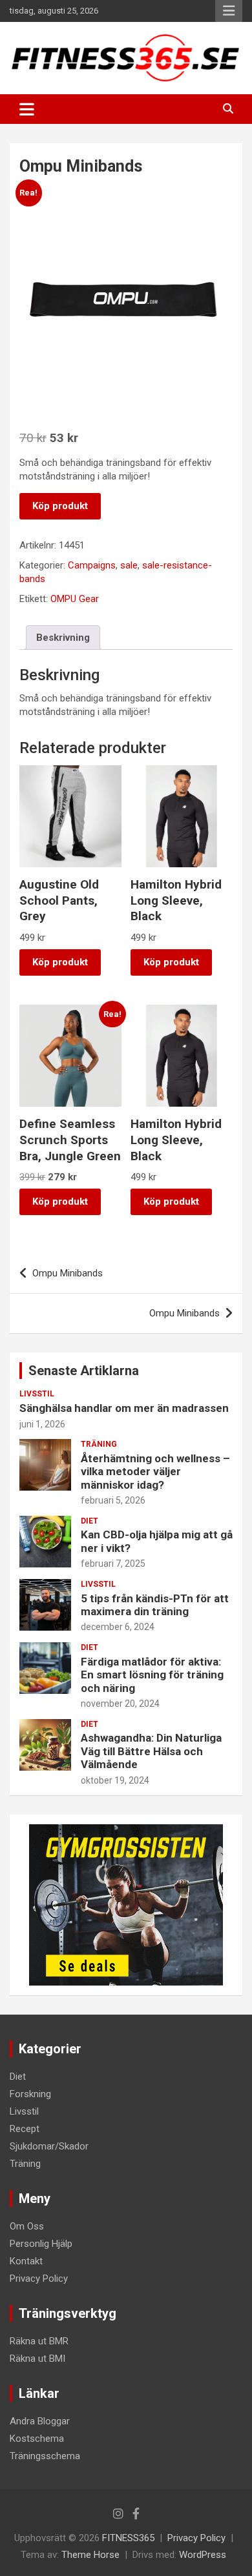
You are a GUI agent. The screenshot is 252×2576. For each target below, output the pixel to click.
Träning (99, 1444)
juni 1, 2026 (42, 1424)
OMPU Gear (75, 599)
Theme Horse (90, 2555)
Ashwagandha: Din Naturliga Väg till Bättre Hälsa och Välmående (151, 1751)
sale (129, 565)
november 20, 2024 (120, 1704)
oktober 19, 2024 (115, 1780)
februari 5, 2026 (113, 1500)
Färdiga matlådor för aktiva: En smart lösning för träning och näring (152, 1675)
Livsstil (37, 1394)
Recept (25, 2129)
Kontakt (26, 2261)
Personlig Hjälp (41, 2244)
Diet (89, 1521)
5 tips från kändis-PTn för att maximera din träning (155, 1605)
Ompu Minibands (68, 1273)
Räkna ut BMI (37, 2359)
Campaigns (92, 565)
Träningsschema (45, 2456)
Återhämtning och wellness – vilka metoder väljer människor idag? (155, 1472)
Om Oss (27, 2226)
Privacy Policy (39, 2279)
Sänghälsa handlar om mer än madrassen (124, 1408)
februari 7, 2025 (113, 1564)
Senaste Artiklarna (84, 1371)
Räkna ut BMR (39, 2341)
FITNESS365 (128, 2538)
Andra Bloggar (40, 2421)
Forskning (30, 2094)
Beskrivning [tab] (63, 638)
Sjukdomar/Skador (49, 2146)
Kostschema (37, 2439)
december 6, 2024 (118, 1627)
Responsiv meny (229, 11)
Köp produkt (60, 506)
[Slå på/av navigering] (27, 109)
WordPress (203, 2555)
